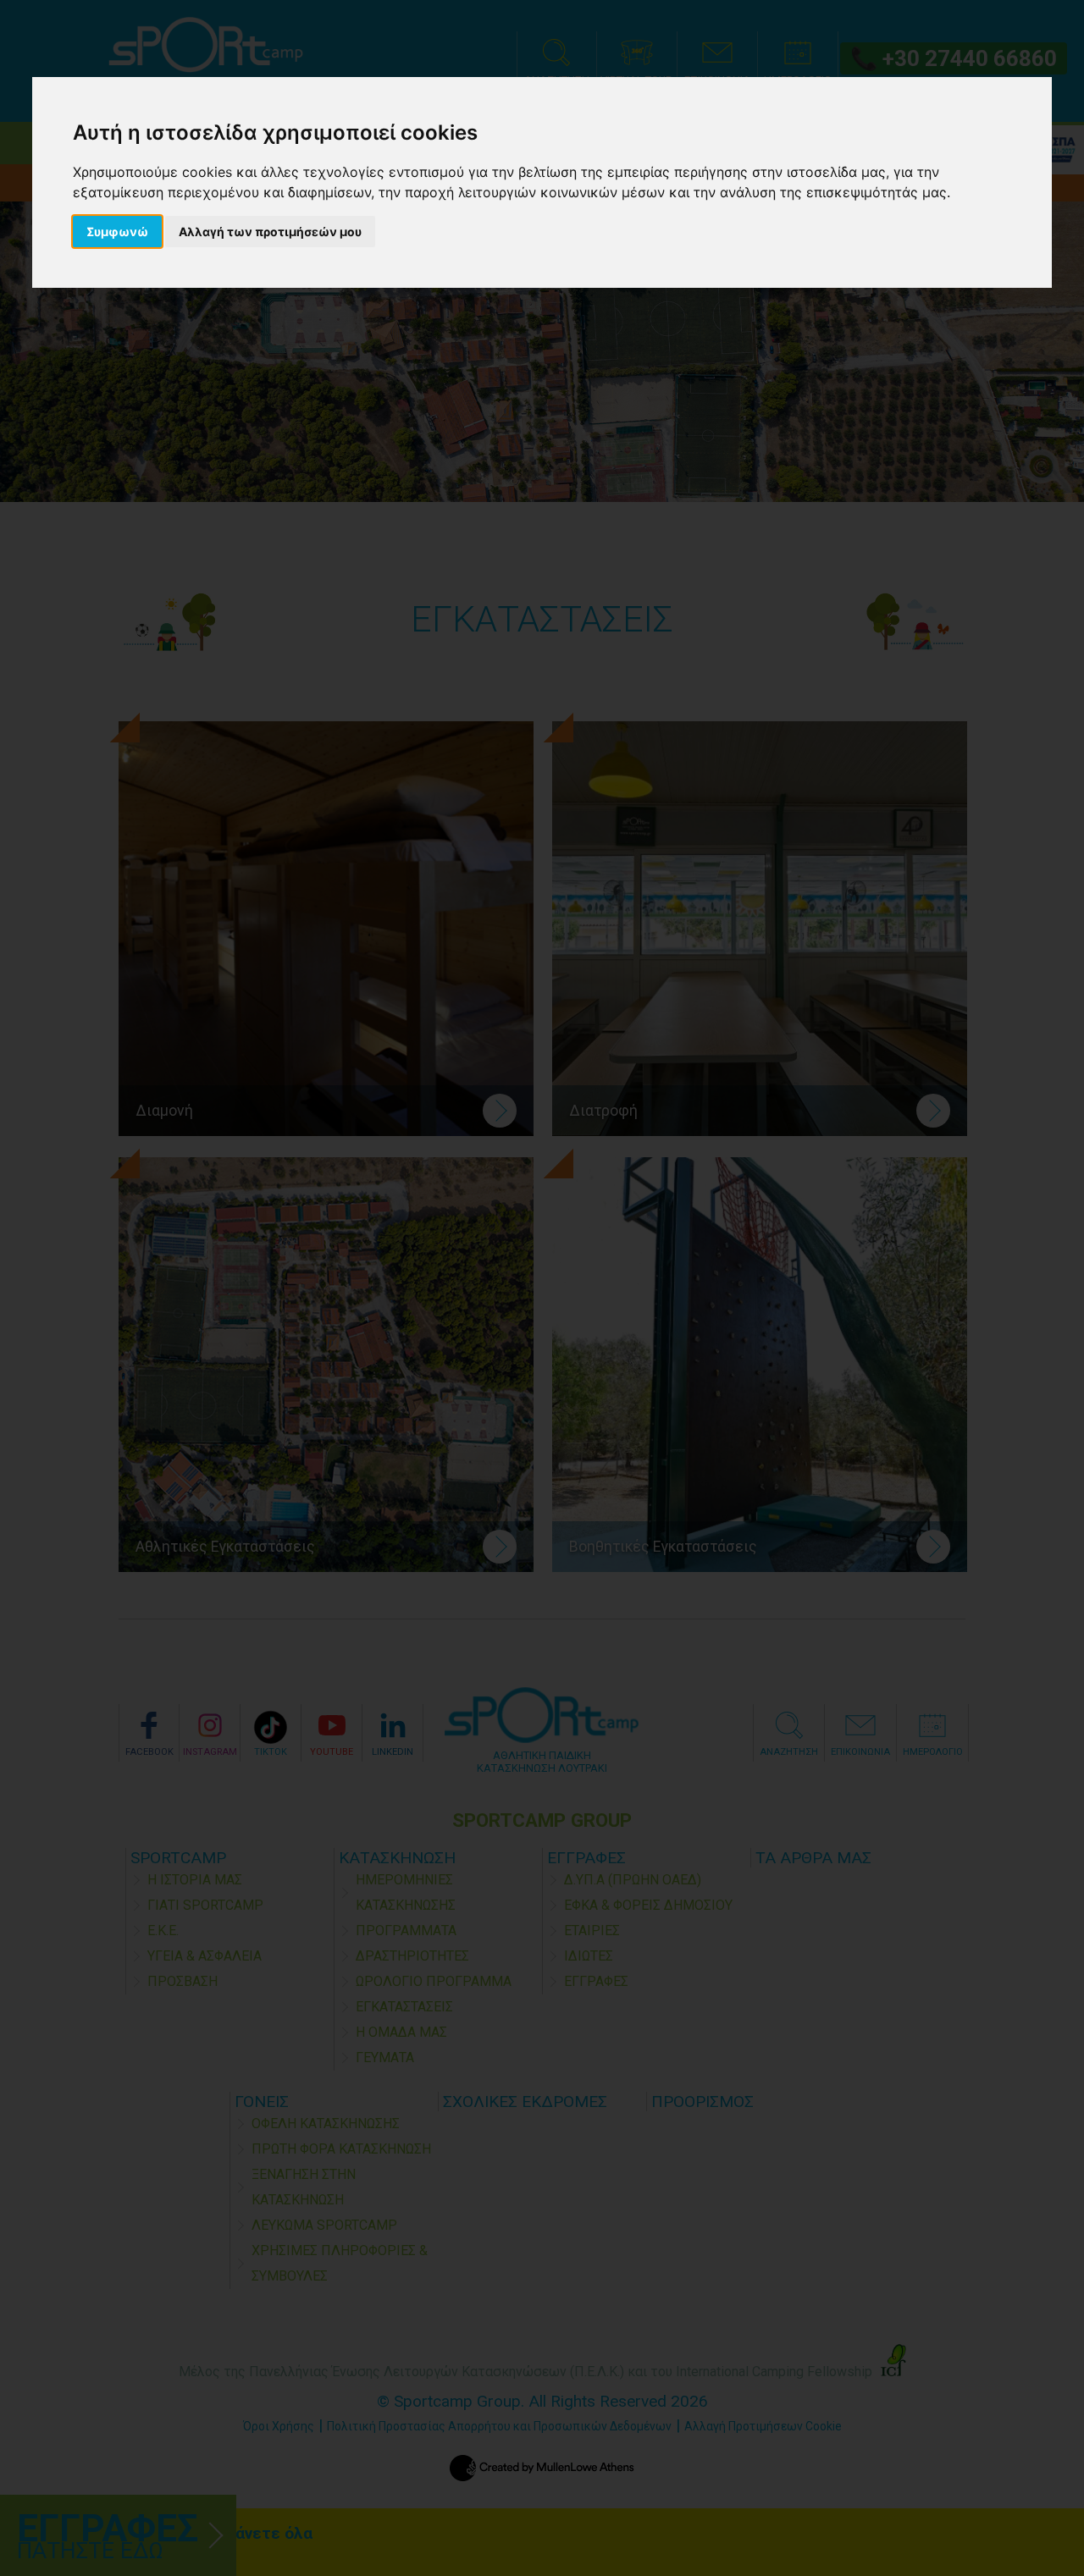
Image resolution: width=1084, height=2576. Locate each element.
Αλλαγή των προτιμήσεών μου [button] (270, 232)
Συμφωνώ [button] (117, 232)
